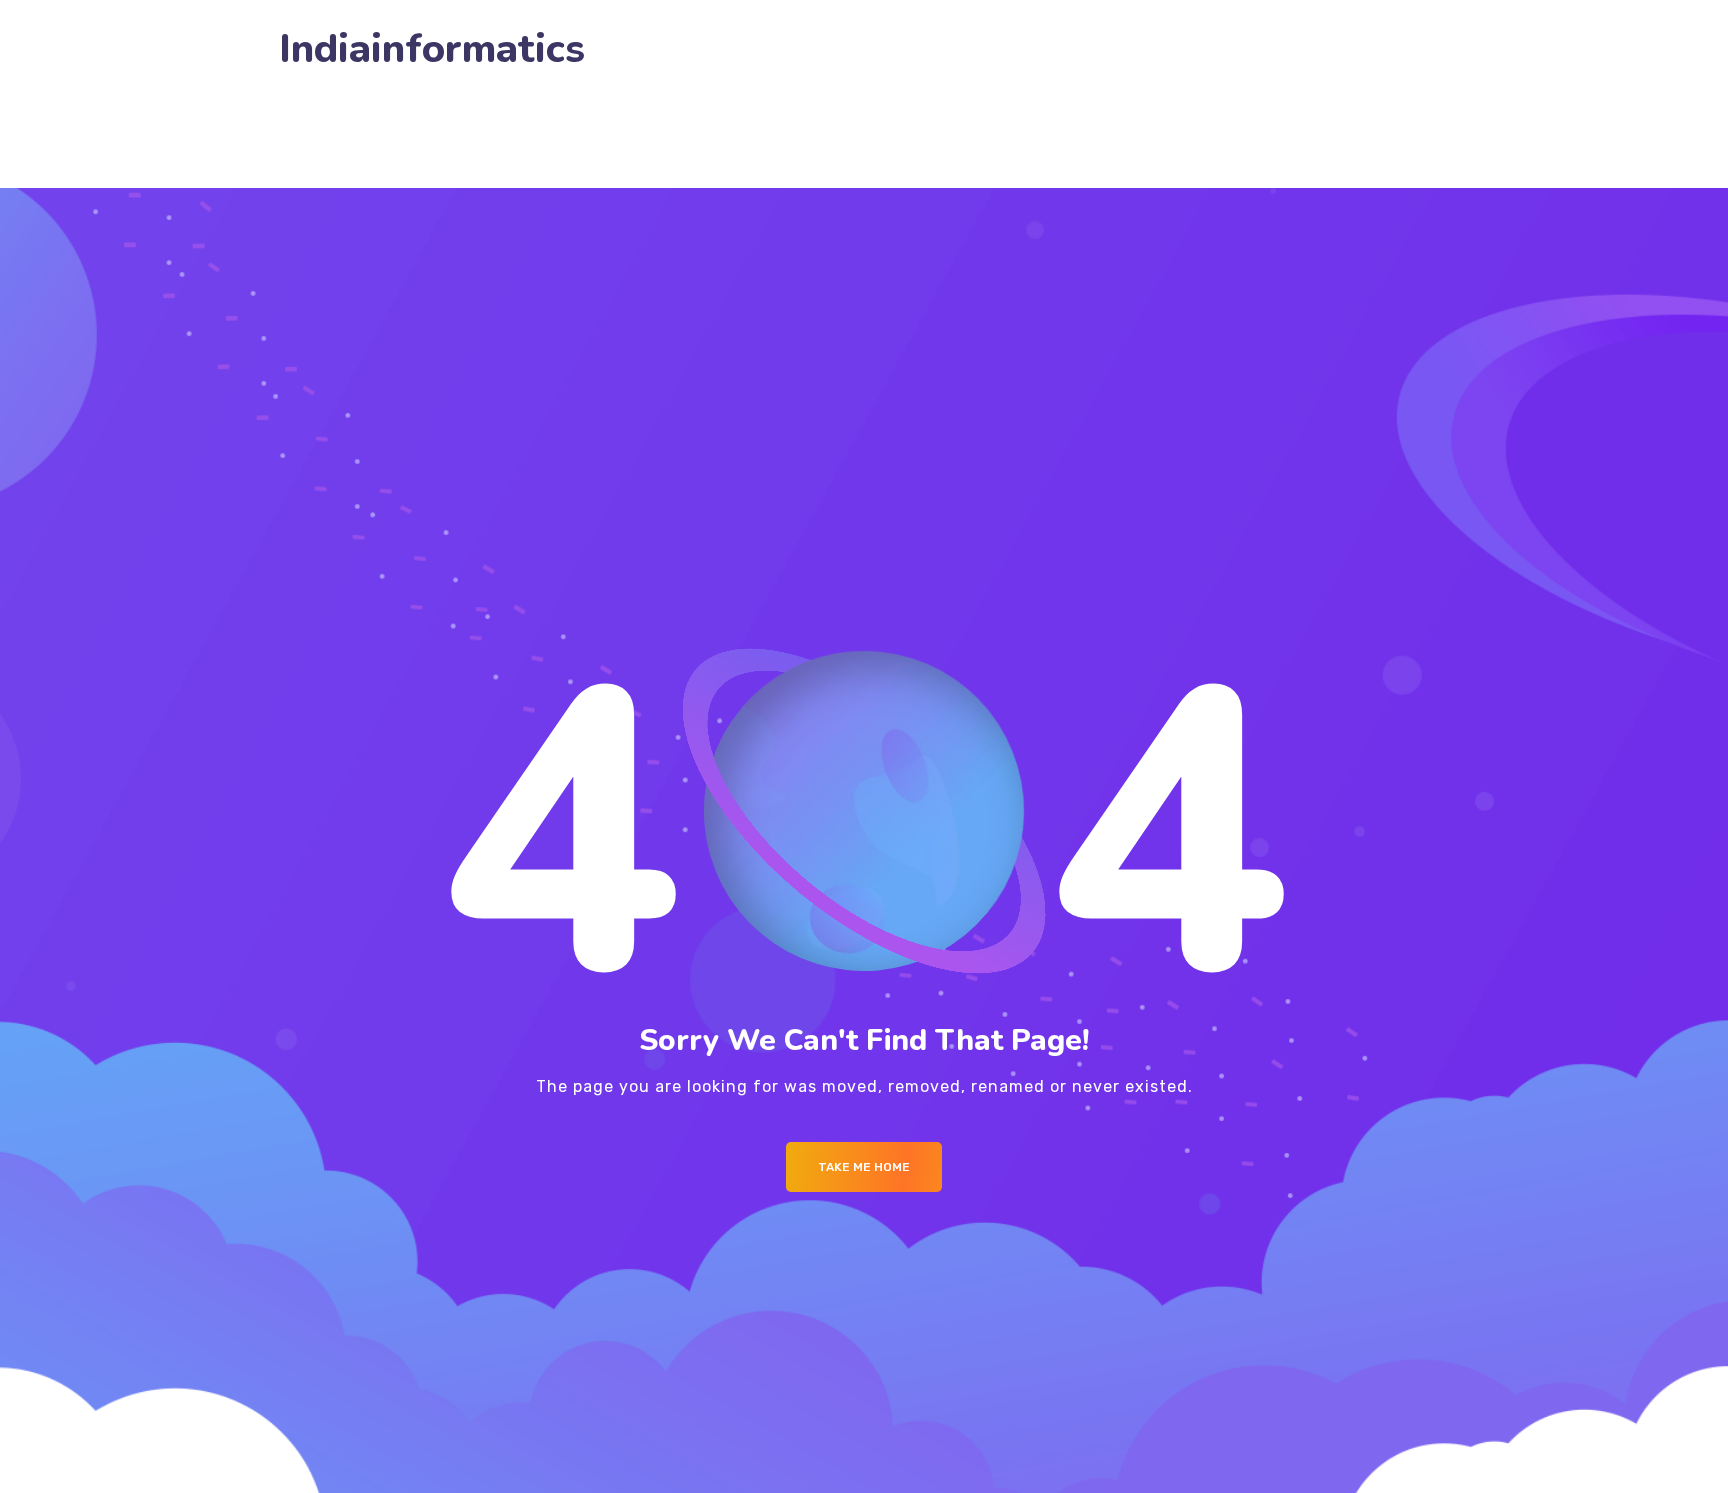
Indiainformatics (432, 49)
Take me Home (864, 1167)
